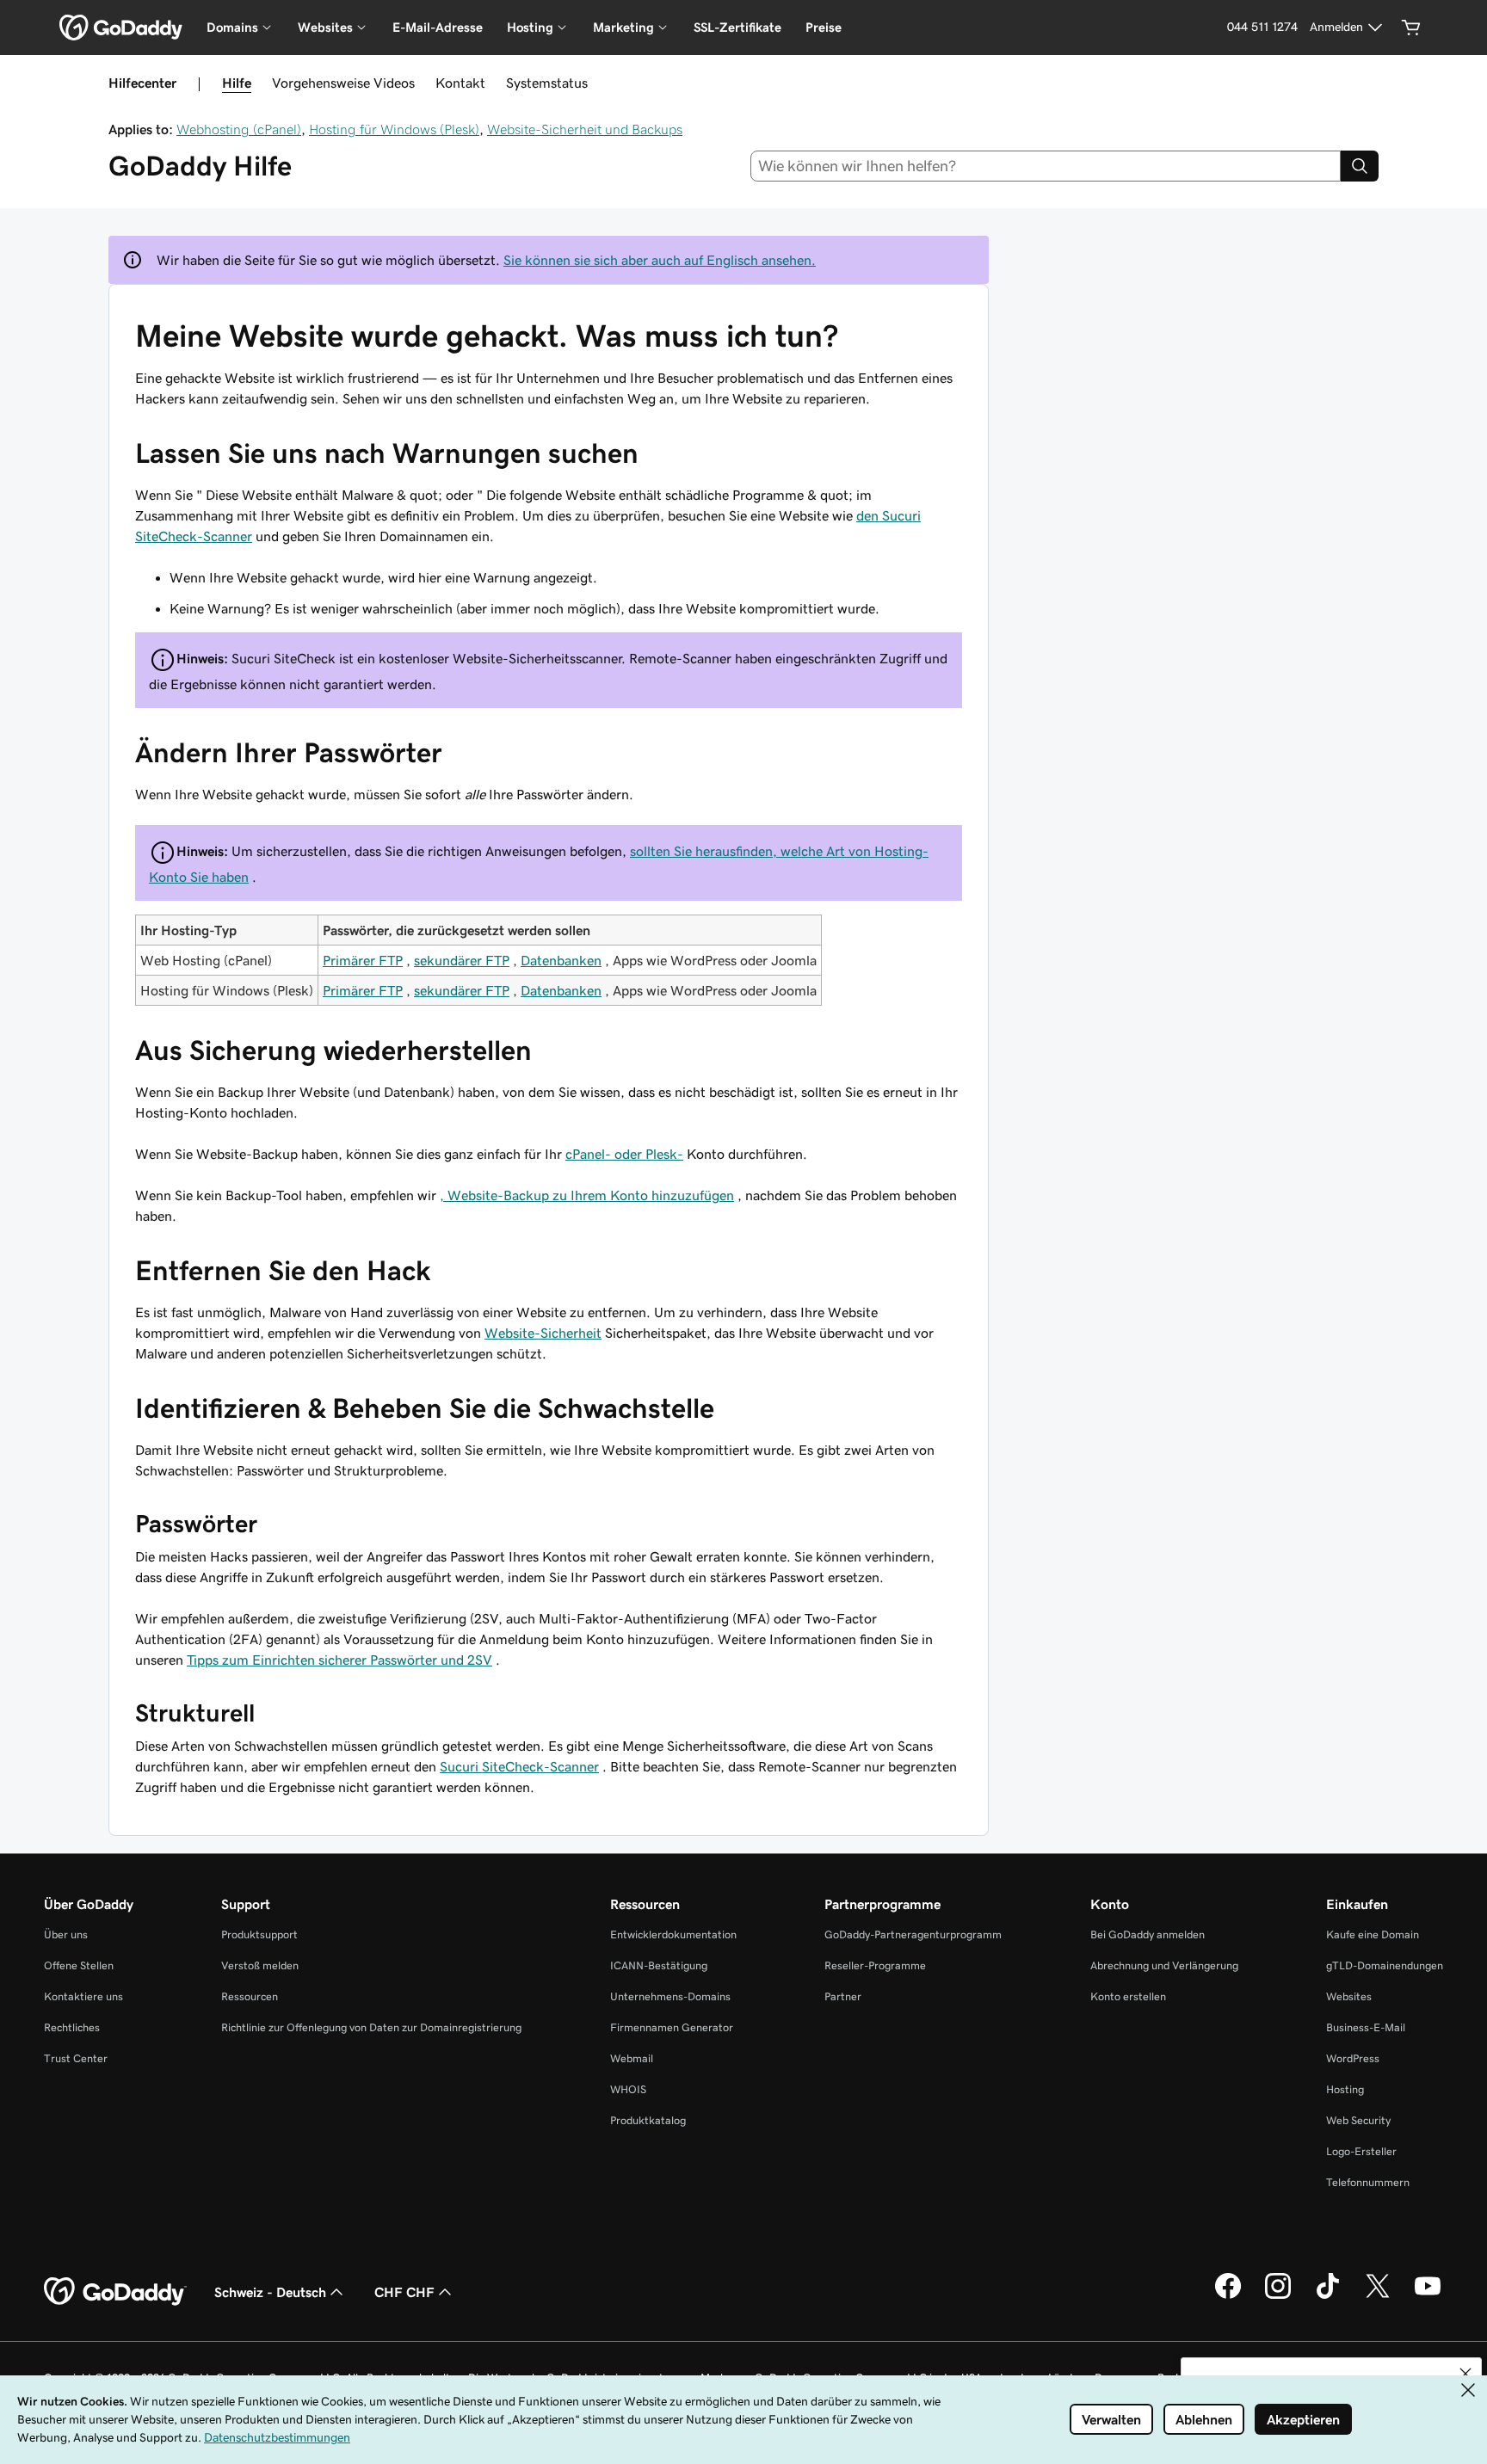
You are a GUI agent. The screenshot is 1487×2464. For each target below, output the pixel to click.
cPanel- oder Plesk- (624, 1154)
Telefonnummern (1368, 2182)
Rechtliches (72, 2027)
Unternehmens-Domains (670, 1996)
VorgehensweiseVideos (343, 83)
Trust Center (76, 2058)
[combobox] (1046, 166)
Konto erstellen (1128, 1996)
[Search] (1360, 166)
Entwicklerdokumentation (673, 1934)
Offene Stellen (79, 1965)
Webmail (632, 2058)
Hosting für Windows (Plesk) (394, 129)
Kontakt (460, 83)
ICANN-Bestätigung (659, 1965)
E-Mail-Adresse (438, 27)
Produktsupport (259, 1934)
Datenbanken (561, 960)
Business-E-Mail (1366, 2027)
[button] (1465, 2374)
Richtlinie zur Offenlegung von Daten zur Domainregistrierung (371, 2027)
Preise (824, 27)
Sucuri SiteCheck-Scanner (519, 1766)
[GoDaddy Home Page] (115, 2292)
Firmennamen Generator (672, 2027)
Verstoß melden (260, 1965)
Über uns (66, 1934)
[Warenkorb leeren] (1411, 28)
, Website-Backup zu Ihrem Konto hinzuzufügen (587, 1195)
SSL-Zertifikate (737, 27)
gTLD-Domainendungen (1385, 1965)
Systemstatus (547, 83)
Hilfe (237, 83)
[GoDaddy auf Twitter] (1378, 2296)
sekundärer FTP (462, 960)
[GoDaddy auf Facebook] (1228, 2296)
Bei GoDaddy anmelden (1148, 1934)
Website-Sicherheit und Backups (585, 129)
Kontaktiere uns (83, 1996)
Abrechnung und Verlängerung (1164, 1965)
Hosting (1345, 2089)
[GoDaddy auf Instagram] (1278, 2296)
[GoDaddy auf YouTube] (1428, 2296)
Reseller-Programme (875, 1965)
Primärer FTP (363, 960)
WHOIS (628, 2089)
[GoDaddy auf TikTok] (1328, 2296)
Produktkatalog (648, 2120)
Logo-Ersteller (1361, 2151)
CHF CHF (404, 2292)
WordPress (1353, 2058)
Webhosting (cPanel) (239, 129)
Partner (843, 1996)
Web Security (1358, 2120)
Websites (1349, 1996)
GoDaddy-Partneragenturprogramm (913, 1934)
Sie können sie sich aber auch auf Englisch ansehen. (660, 260)
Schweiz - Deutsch (270, 2292)
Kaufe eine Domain (1373, 1934)
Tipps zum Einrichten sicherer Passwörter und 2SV (339, 1660)
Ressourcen (250, 1996)
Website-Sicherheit (543, 1333)
